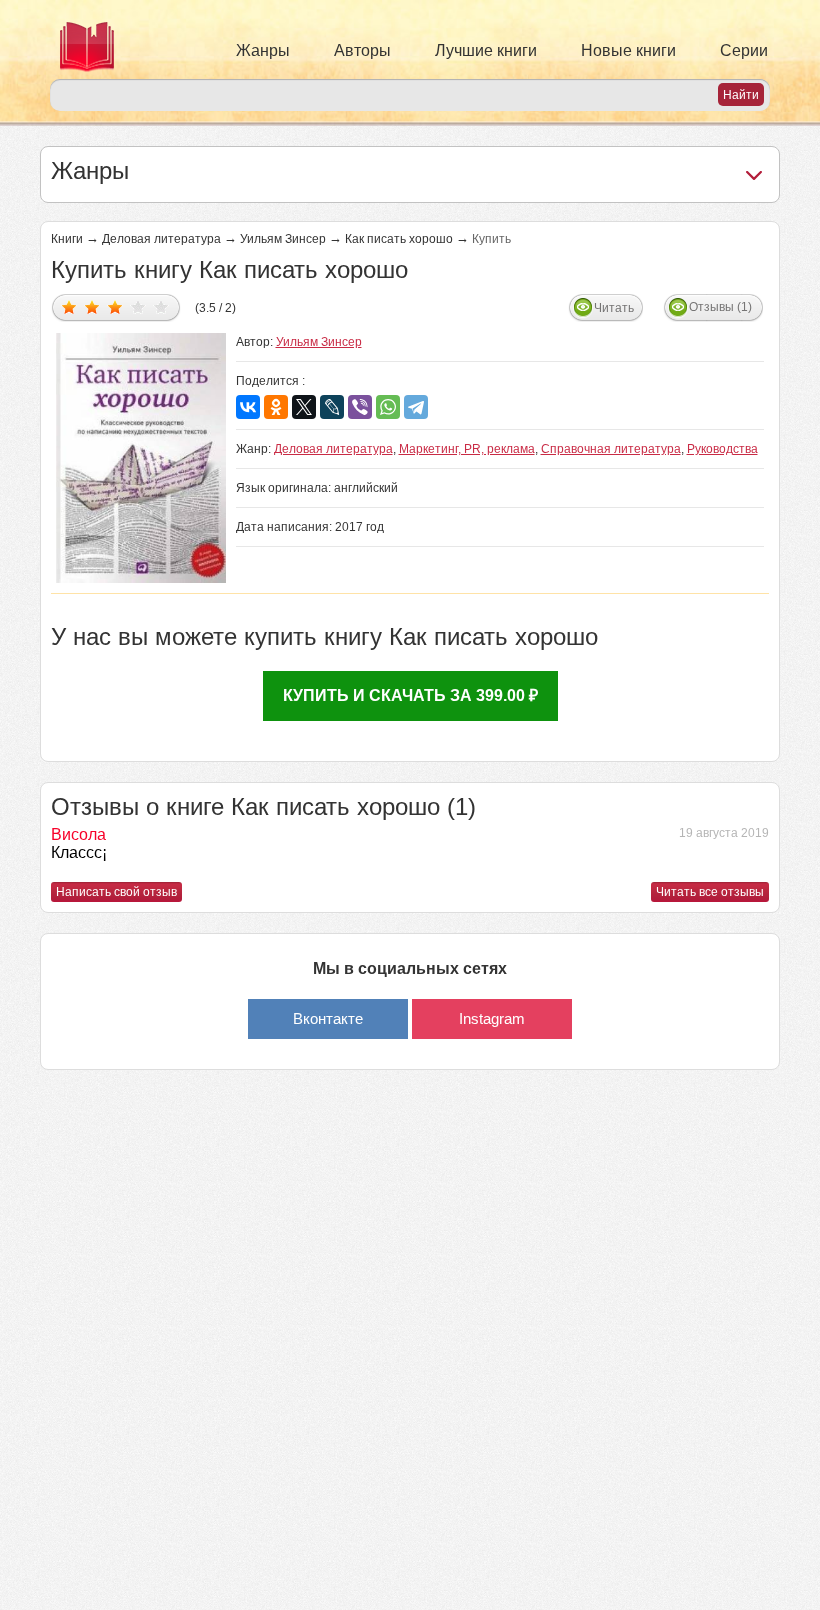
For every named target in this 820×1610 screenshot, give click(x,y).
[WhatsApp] (388, 407)
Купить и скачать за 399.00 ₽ (410, 695)
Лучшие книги (486, 50)
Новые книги (628, 50)
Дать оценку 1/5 (69, 306)
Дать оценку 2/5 (92, 306)
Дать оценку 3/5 (115, 306)
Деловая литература (161, 239)
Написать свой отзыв (116, 892)
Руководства (722, 449)
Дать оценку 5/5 (161, 306)
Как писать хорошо (399, 239)
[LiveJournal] (332, 407)
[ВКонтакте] (248, 407)
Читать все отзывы (710, 892)
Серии (744, 50)
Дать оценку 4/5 (138, 306)
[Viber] (360, 407)
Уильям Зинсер (283, 239)
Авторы (362, 50)
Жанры (263, 50)
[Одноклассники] (276, 407)
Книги (67, 239)
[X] (304, 407)
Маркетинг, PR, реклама (467, 449)
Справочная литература (611, 449)
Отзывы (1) (720, 307)
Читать (614, 308)
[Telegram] (416, 407)
